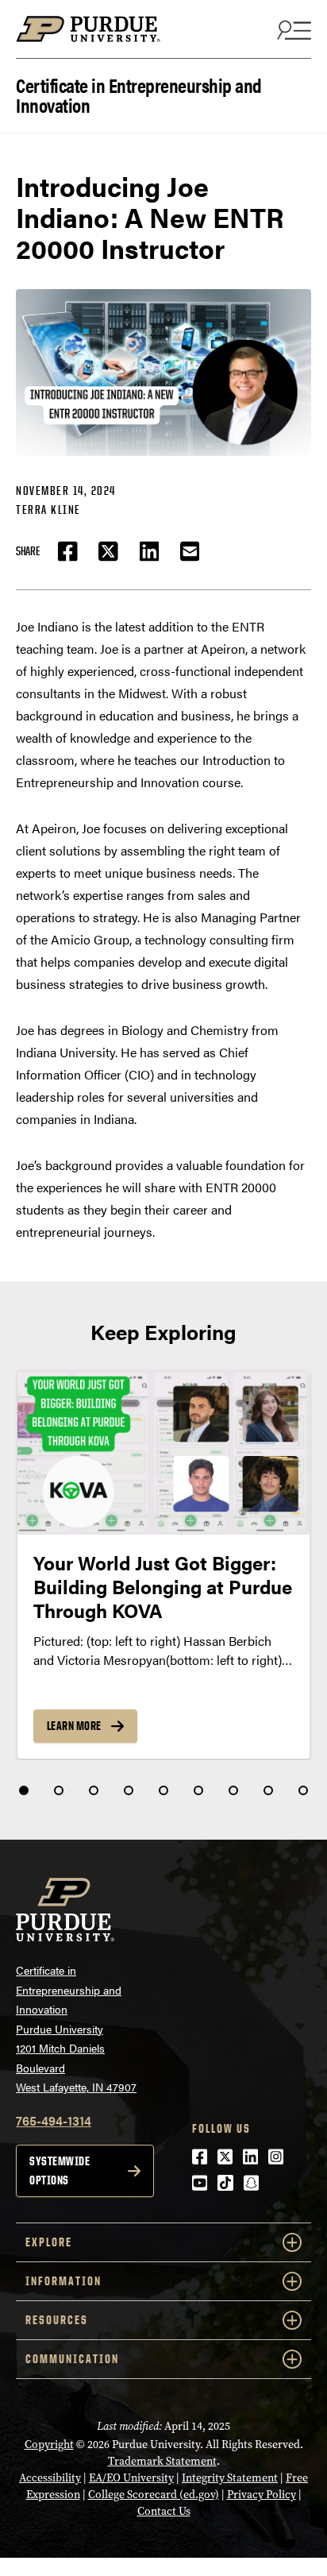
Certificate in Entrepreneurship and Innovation (139, 94)
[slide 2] (59, 1790)
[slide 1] (24, 1790)
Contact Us (164, 2511)
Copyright (49, 2445)
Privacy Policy (262, 2495)
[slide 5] (163, 1790)
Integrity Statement (230, 2478)
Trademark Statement (162, 2461)
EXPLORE (49, 2242)
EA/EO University (131, 2478)
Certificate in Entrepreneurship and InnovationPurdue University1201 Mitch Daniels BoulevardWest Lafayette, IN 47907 (76, 2028)
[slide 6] (198, 1790)
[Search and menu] (292, 29)
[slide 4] (129, 1790)
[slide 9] (303, 1790)
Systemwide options (60, 2170)
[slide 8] (268, 1790)
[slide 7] (233, 1790)
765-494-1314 (54, 2120)
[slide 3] (94, 1790)
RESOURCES (57, 2320)
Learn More (74, 1726)
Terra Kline (48, 510)
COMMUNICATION (72, 2359)
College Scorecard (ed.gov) (154, 2495)
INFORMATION (63, 2281)
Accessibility (50, 2478)
